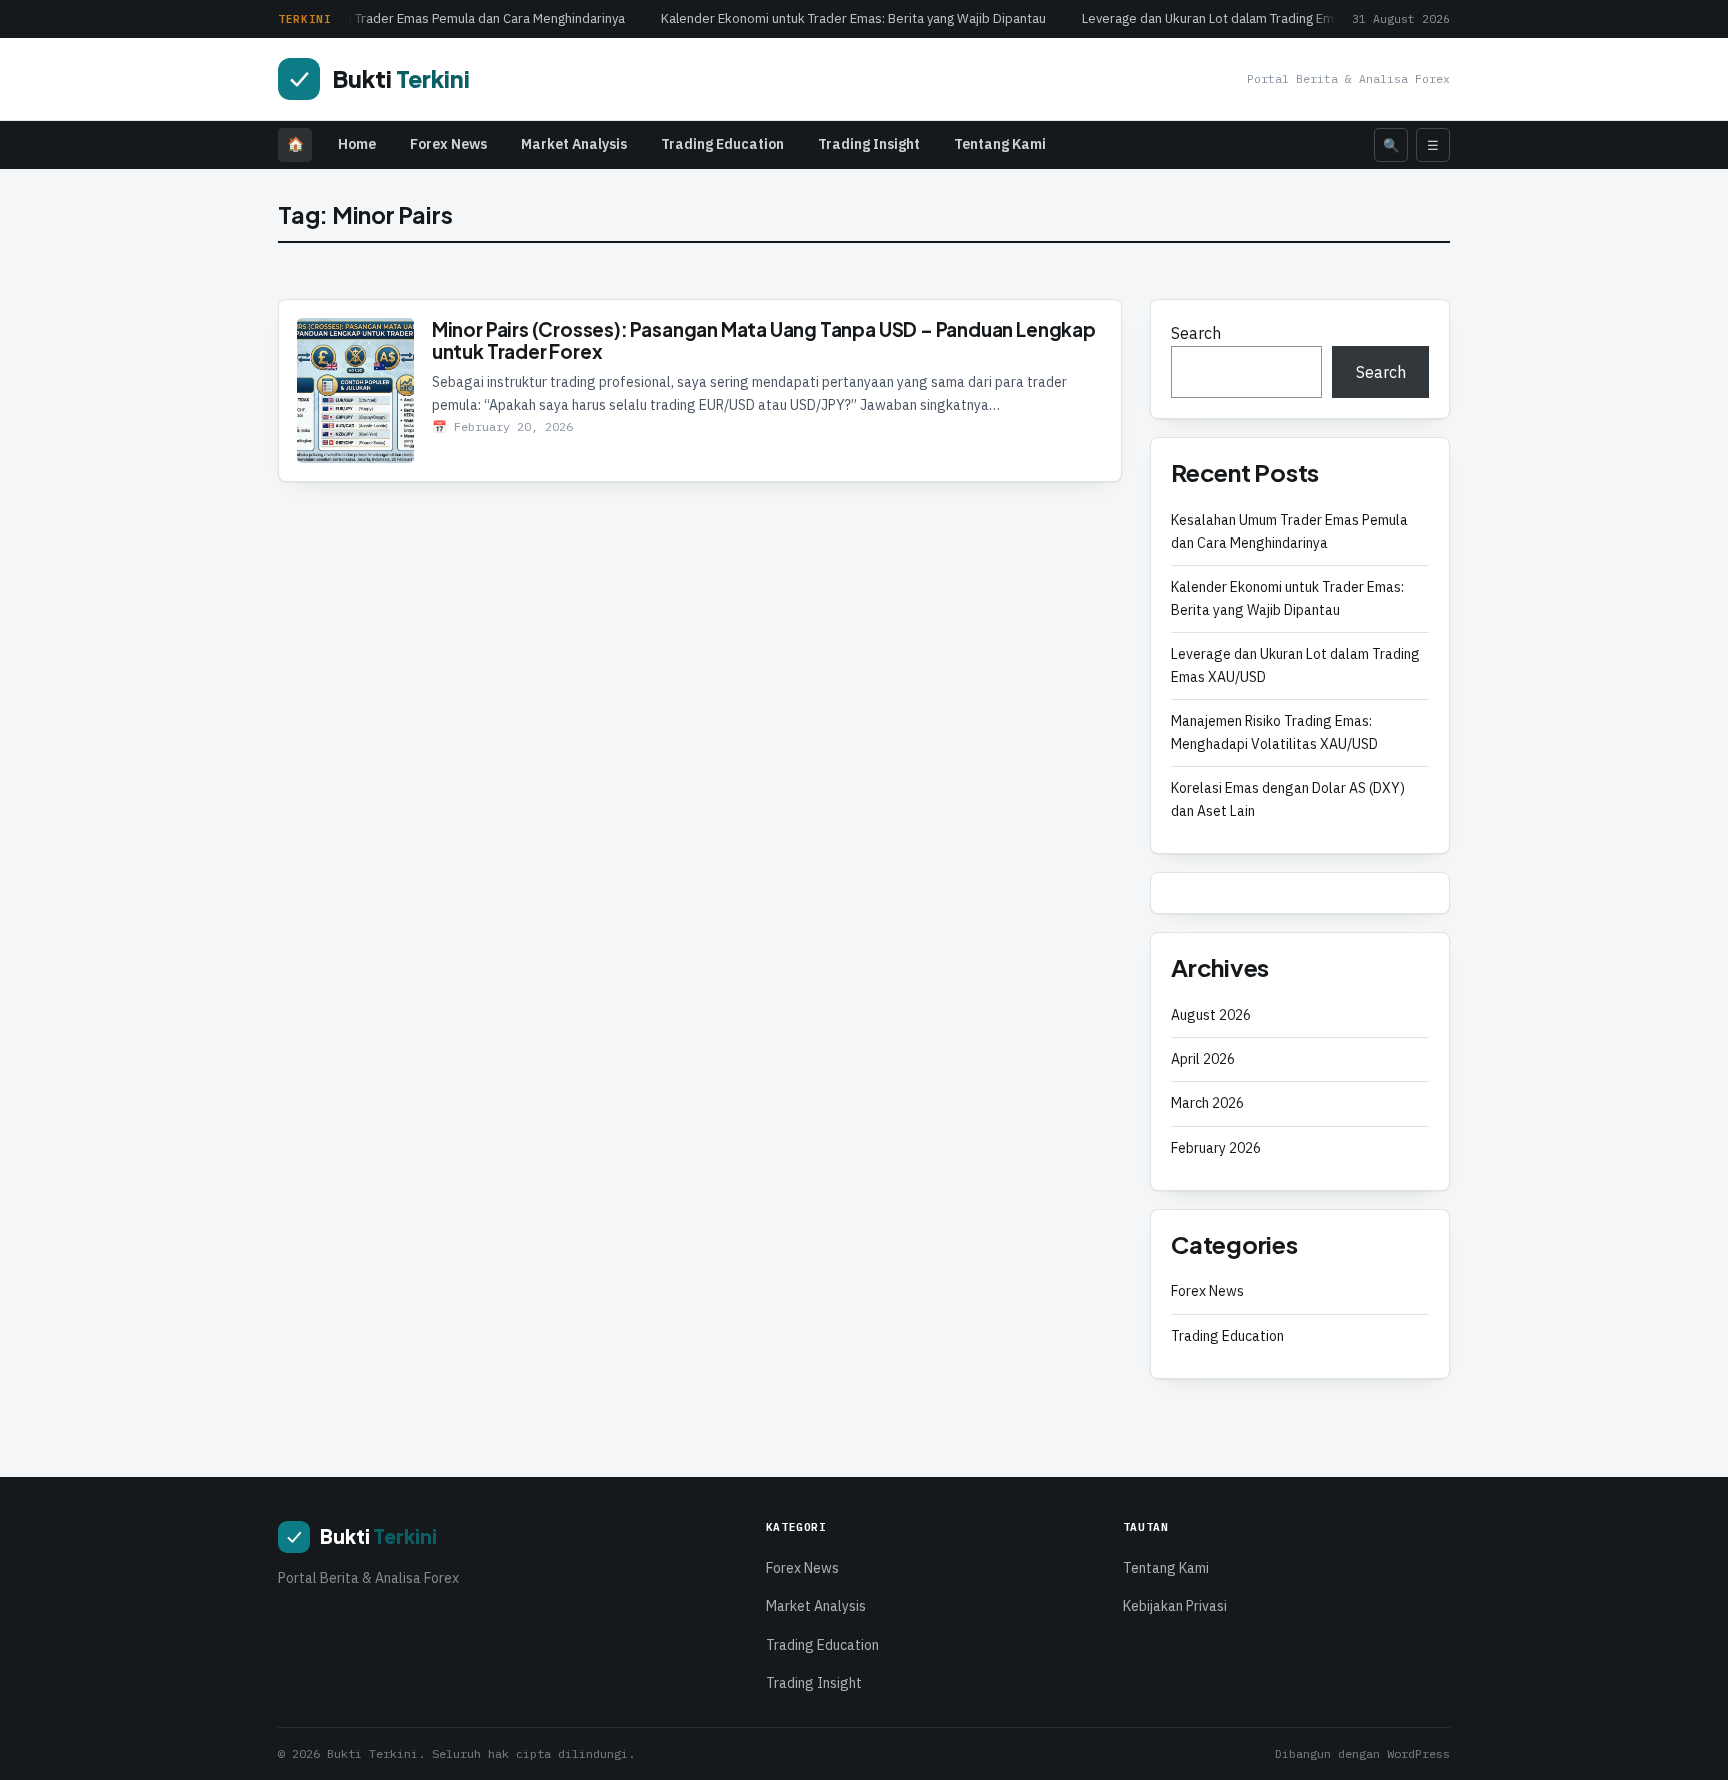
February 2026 (1216, 1148)
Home (357, 144)
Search (1196, 333)
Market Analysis (574, 144)
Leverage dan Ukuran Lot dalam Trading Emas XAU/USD (1237, 18)
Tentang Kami (1000, 144)
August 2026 (1211, 1015)
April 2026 (1203, 1059)
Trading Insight (869, 144)
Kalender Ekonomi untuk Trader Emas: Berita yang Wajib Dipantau (847, 18)
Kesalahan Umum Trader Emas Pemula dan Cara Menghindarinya (432, 18)
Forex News (448, 144)
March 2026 (1207, 1103)
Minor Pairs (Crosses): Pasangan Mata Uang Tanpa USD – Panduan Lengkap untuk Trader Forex (764, 340)
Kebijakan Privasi (1175, 1606)
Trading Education (722, 144)
